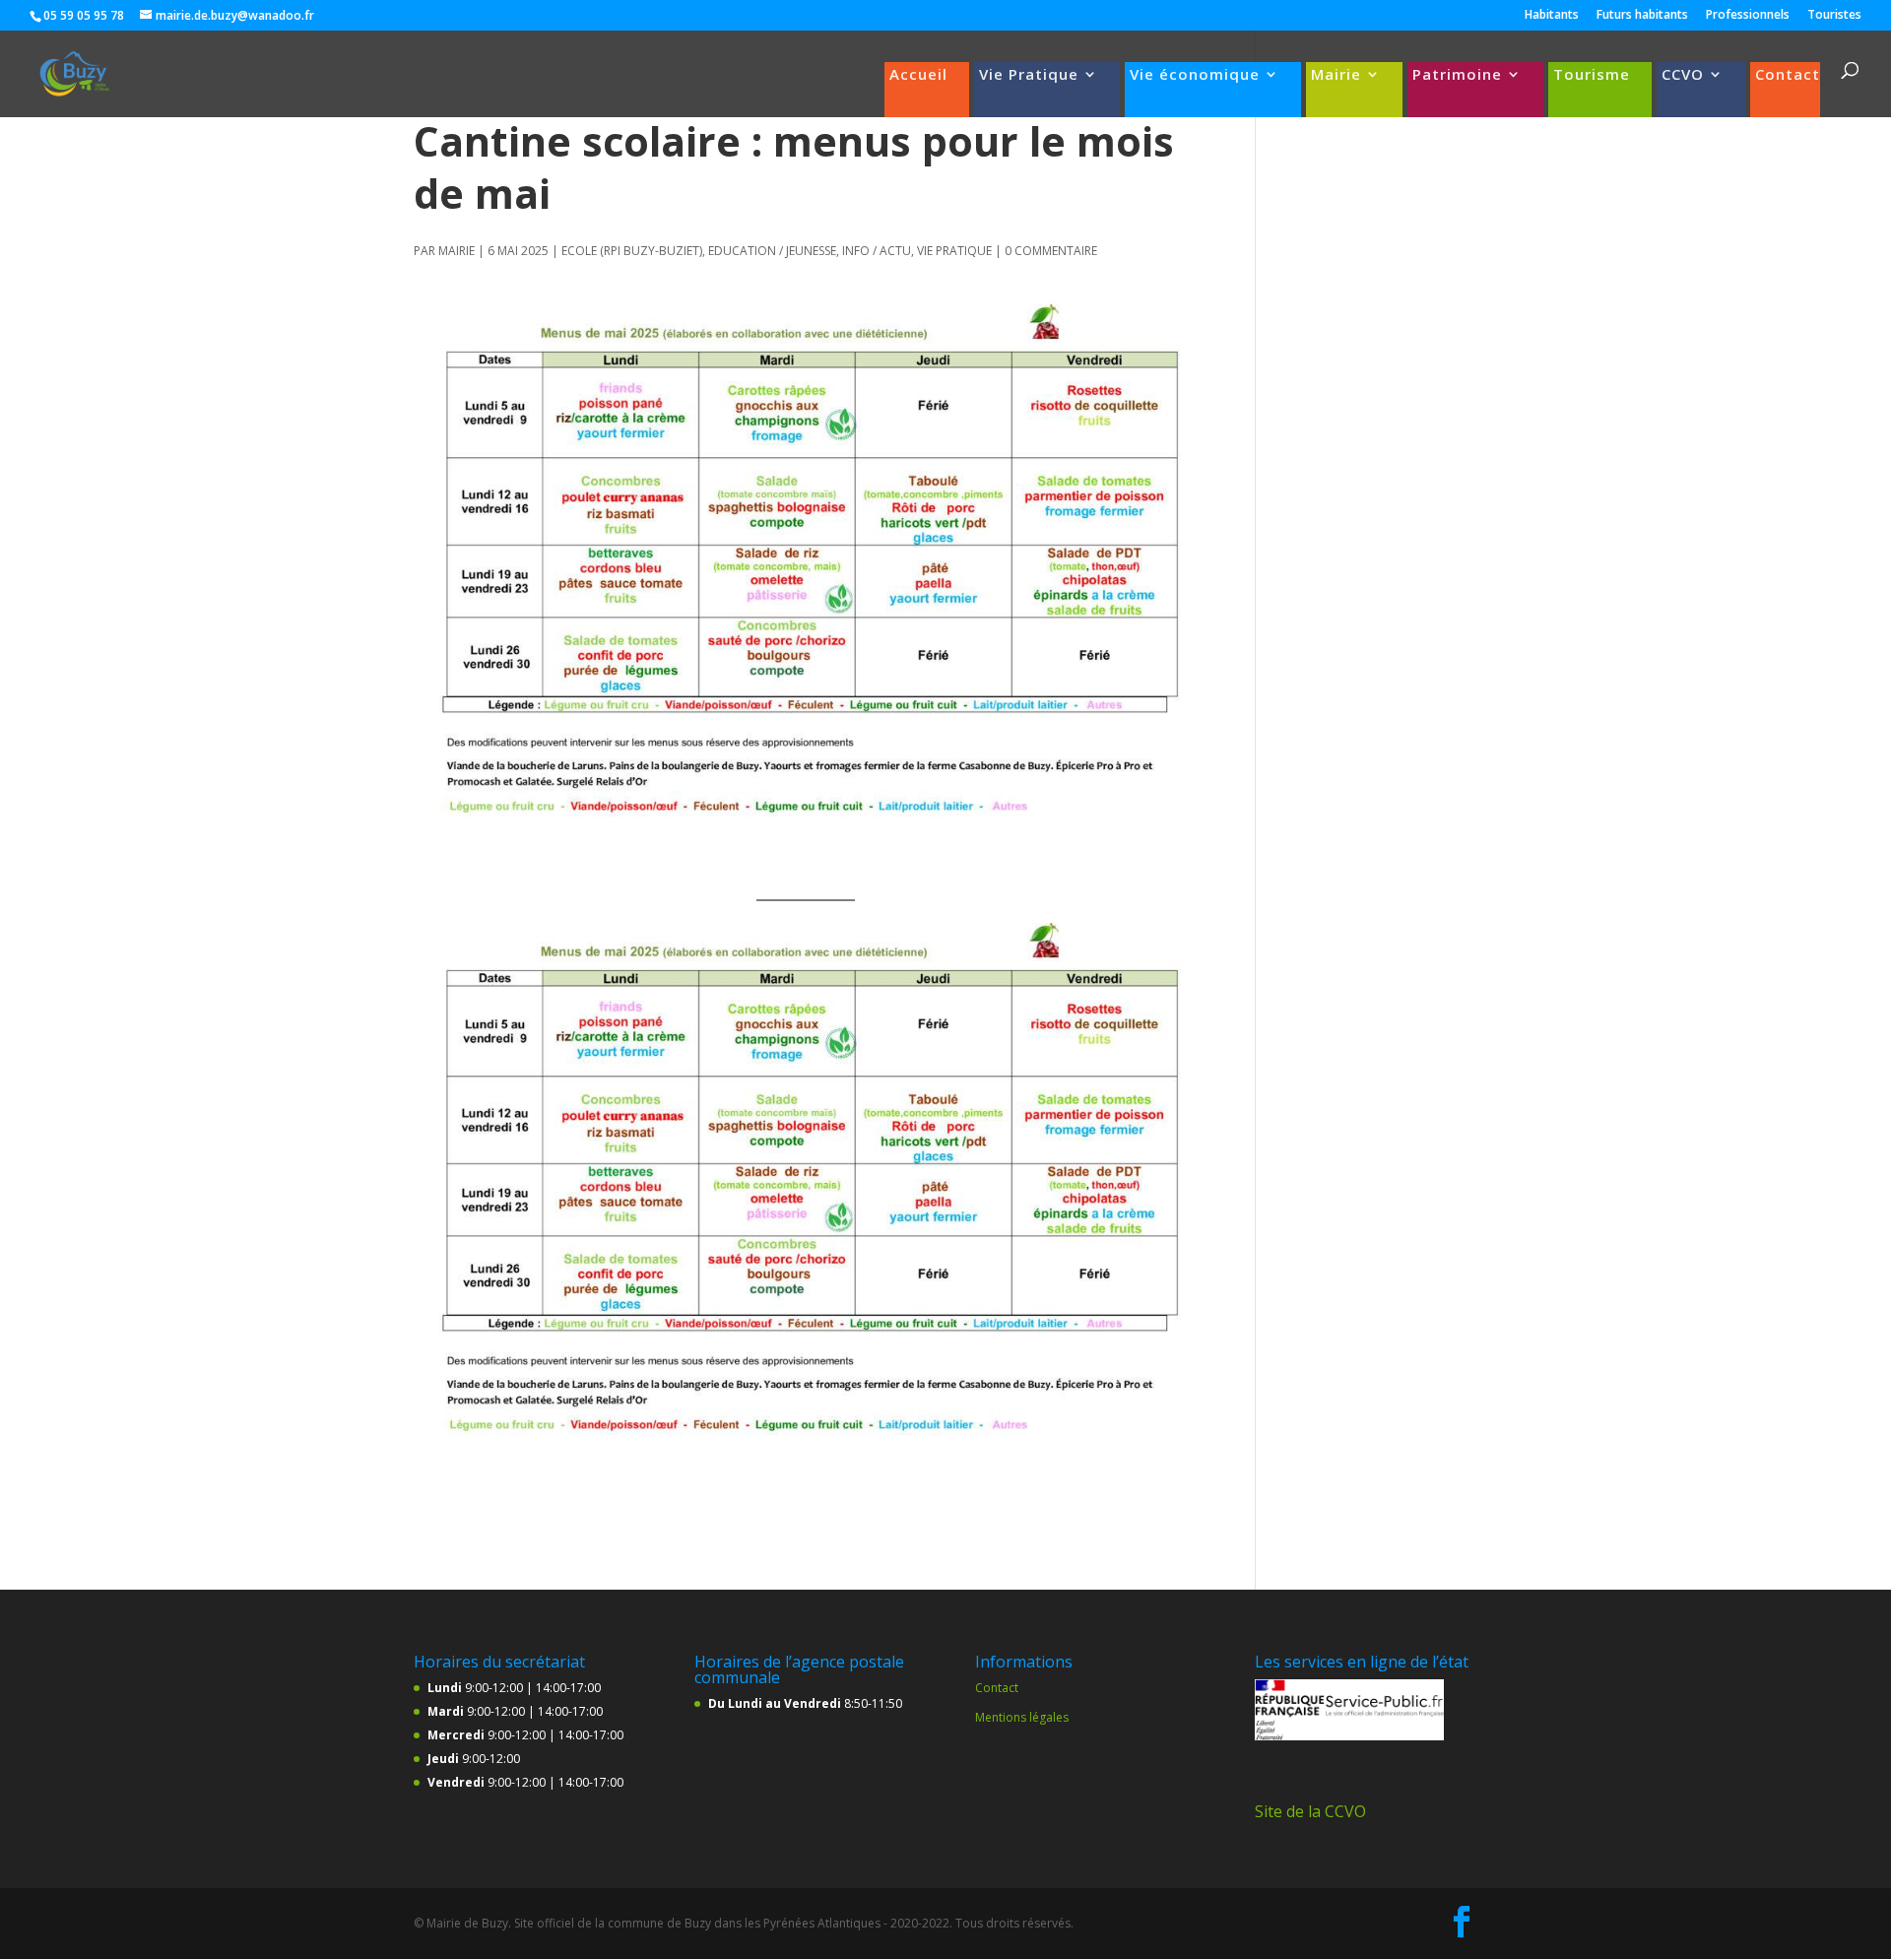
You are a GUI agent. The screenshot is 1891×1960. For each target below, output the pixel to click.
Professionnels (1748, 16)
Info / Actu (877, 251)
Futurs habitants (1642, 16)
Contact (1788, 75)
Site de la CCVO (1310, 1811)
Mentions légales (1022, 1717)
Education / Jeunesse (772, 251)
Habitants (1552, 16)
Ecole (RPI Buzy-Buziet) (632, 251)
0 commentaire (1051, 251)
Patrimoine (1457, 75)
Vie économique (1195, 75)
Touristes (1834, 16)
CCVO (1683, 75)
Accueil (918, 75)
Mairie (1336, 75)
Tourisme (1592, 75)
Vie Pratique (1029, 75)
